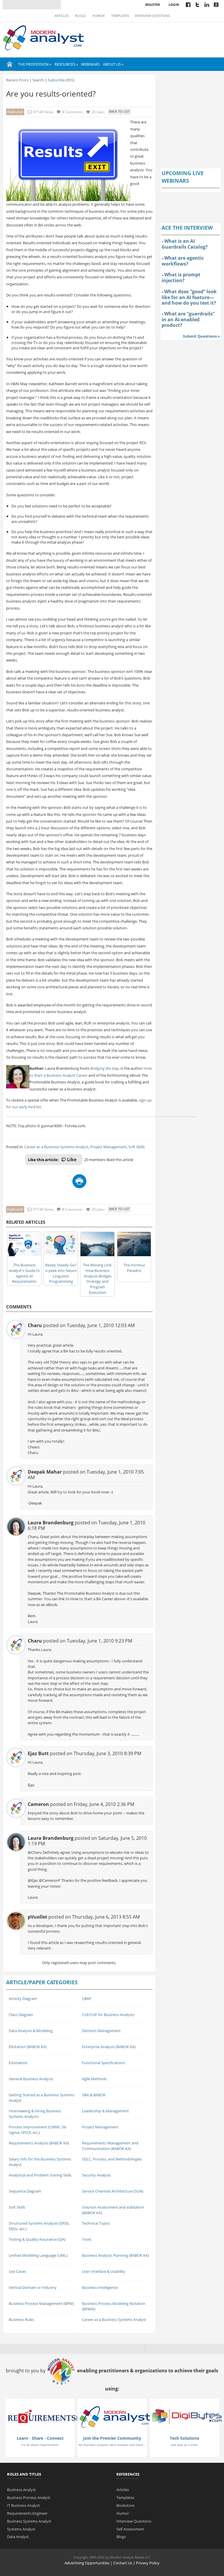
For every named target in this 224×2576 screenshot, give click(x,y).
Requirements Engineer (27, 2513)
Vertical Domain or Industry (33, 2287)
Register (153, 5)
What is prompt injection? (181, 278)
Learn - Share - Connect (40, 2438)
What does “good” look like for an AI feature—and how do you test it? (189, 297)
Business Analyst (21, 2490)
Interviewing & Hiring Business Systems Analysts (35, 2114)
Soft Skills (136, 1147)
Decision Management (101, 2031)
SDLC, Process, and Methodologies (112, 2159)
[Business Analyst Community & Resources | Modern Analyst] (44, 37)
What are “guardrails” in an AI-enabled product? (188, 319)
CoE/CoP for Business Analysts (108, 2015)
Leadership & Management (105, 2111)
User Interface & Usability (104, 2271)
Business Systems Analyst (29, 2521)
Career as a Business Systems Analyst (56, 1147)
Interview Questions (152, 16)
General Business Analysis (31, 2079)
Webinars (90, 64)
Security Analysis (96, 2175)
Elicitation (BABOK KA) (28, 2047)
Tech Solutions (184, 2438)
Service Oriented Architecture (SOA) (113, 2191)
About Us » (113, 64)
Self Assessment (130, 2529)
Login (174, 5)
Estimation (18, 2063)
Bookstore (125, 2505)
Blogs (80, 16)
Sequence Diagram (25, 2191)
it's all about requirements (40, 2445)
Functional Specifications (104, 2063)
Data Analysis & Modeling (31, 2031)
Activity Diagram (23, 1999)
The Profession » (35, 64)
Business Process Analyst (29, 2498)
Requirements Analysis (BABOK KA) (39, 2143)
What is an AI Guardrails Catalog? (185, 244)
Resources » (66, 64)
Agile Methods (94, 2079)
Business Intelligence (100, 2287)
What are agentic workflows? (183, 261)
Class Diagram (21, 2015)
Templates (120, 16)
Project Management (108, 1147)
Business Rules (21, 2320)
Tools (87, 2239)
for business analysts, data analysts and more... (112, 2445)
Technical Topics (96, 2223)
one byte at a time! (184, 2445)
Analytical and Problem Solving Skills (40, 2175)
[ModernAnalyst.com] (115, 2416)
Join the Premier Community (112, 2438)
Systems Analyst (21, 2529)
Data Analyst (18, 2537)
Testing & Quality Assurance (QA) (37, 2239)
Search (38, 80)
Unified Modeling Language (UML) (38, 2255)
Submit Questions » (201, 336)
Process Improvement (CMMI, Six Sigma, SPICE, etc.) (38, 2130)
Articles (62, 16)
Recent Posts (17, 80)
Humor (99, 16)
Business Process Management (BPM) (41, 2303)
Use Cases (17, 2271)
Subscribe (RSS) (61, 80)
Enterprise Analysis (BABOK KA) (109, 2047)
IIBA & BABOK (94, 2095)
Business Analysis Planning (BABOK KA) (116, 2255)
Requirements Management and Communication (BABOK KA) (110, 2146)
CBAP (87, 1999)
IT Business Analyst (23, 2505)
